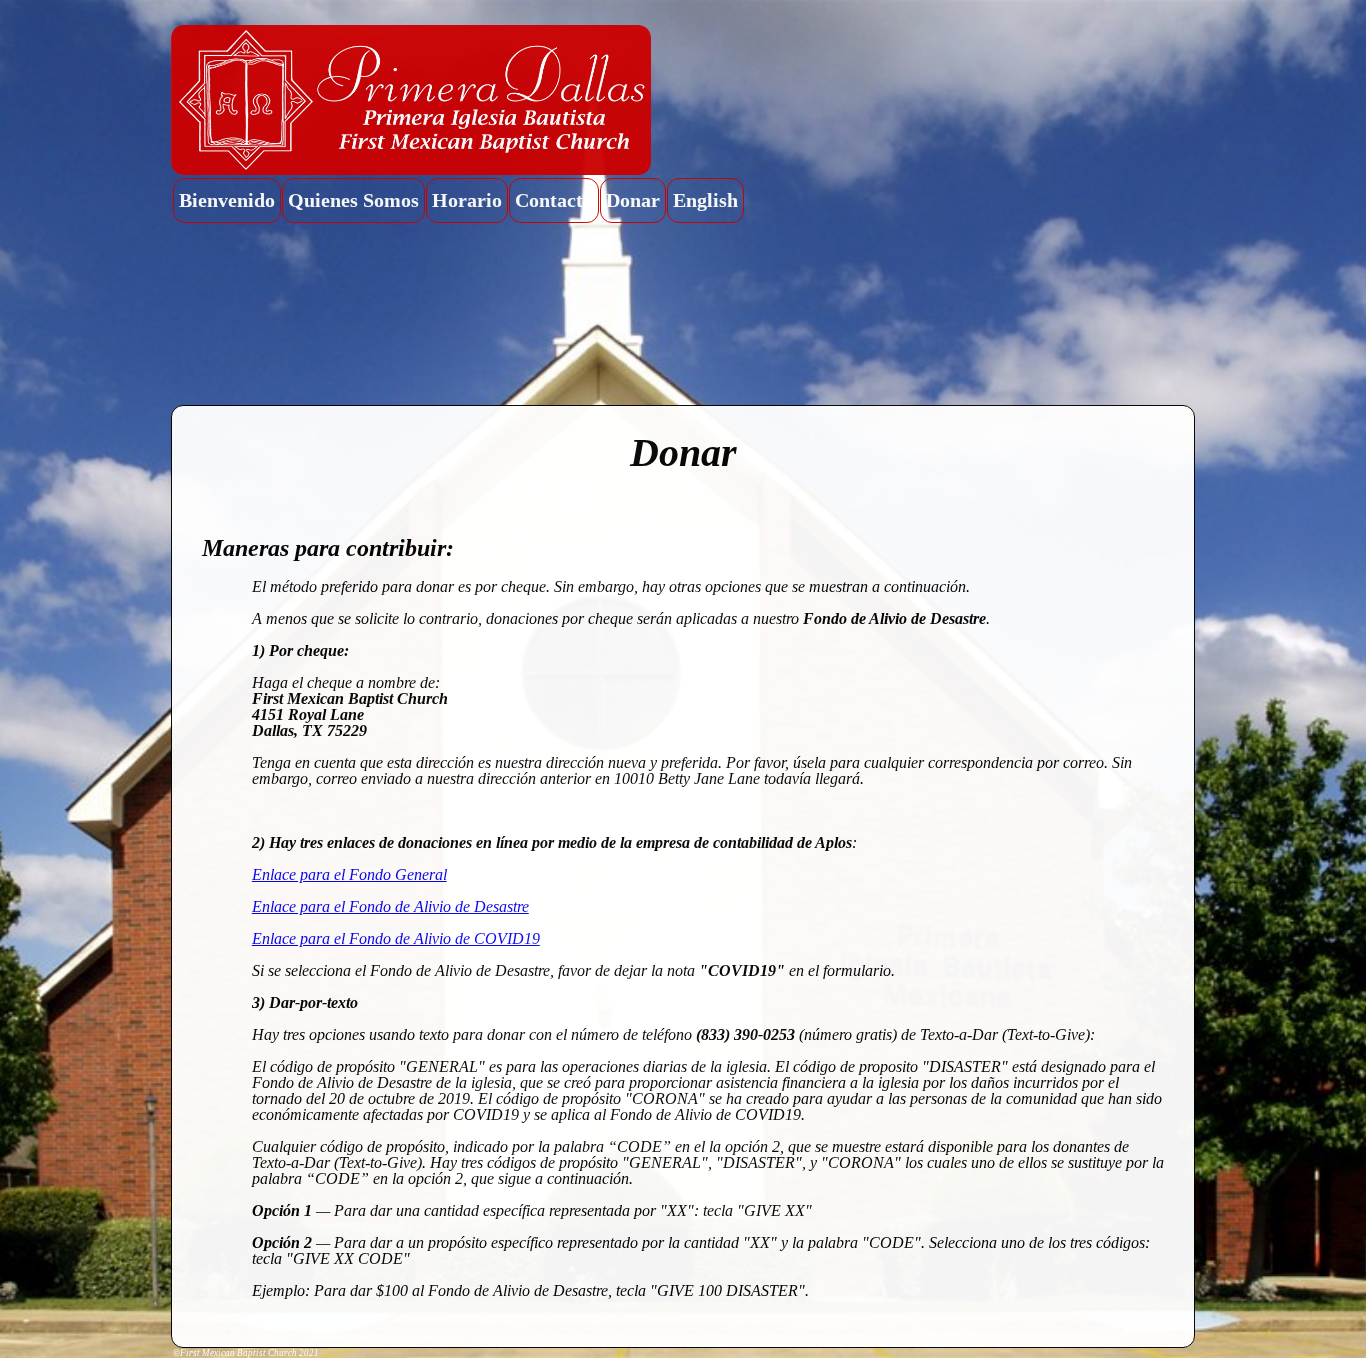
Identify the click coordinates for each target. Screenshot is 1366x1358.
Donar (633, 200)
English (705, 200)
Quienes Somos (353, 200)
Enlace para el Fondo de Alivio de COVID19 (396, 938)
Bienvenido (227, 200)
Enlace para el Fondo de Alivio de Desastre (390, 906)
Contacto (554, 200)
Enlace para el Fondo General (349, 874)
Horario (467, 200)
